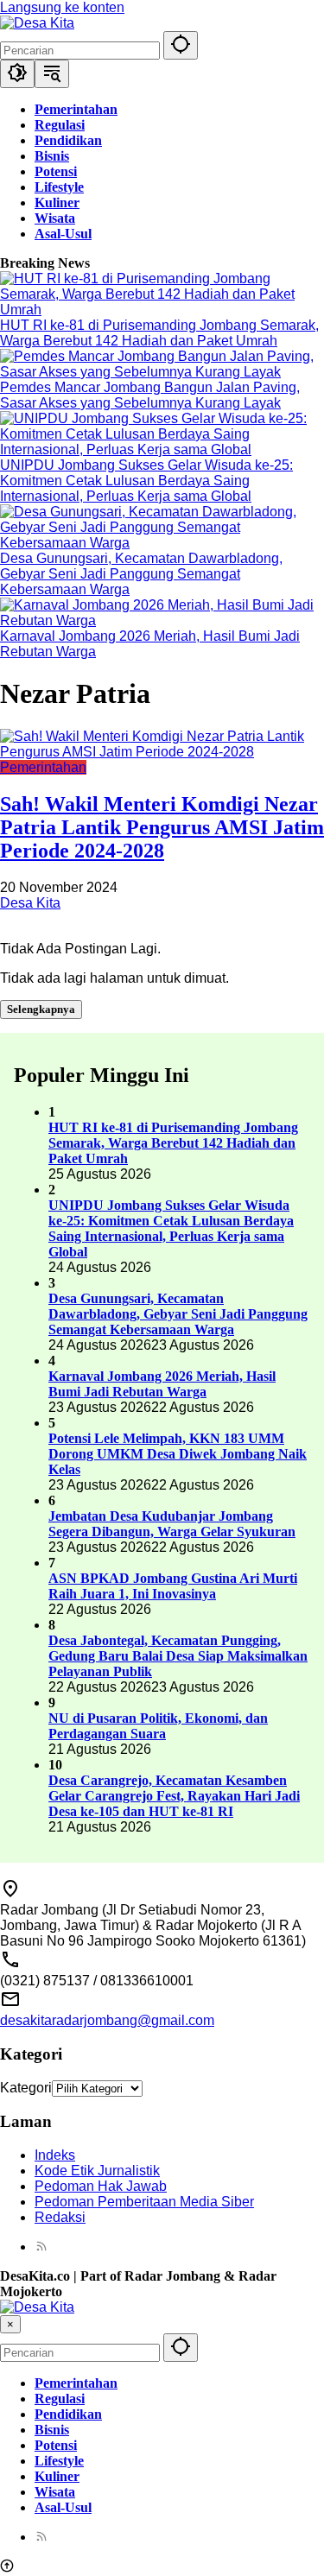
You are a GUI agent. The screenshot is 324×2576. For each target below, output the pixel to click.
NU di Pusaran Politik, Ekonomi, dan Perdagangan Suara (158, 1726)
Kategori (26, 2088)
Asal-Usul (63, 2507)
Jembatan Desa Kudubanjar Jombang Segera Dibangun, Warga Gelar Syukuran (172, 1524)
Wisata (55, 2492)
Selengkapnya (41, 1009)
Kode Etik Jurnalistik (97, 2171)
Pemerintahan (43, 767)
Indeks (55, 2155)
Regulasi (60, 2399)
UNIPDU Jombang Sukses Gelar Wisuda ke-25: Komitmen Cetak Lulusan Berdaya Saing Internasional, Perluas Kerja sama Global (146, 481)
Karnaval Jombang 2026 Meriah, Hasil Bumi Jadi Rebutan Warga (162, 1384)
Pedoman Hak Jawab (101, 2186)
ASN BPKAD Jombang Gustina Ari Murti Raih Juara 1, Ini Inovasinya (173, 1586)
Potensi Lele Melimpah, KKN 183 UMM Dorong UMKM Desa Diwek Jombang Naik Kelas (178, 1454)
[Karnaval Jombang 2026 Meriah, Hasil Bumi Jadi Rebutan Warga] (162, 620)
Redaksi (60, 2217)
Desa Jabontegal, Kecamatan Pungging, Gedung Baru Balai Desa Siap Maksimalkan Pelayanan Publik (178, 1656)
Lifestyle (59, 2461)
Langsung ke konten (62, 7)
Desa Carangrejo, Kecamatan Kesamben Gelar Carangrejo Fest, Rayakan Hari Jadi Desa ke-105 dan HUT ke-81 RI (174, 1796)
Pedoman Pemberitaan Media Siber (144, 2202)
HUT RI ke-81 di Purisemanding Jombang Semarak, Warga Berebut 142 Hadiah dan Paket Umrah (159, 333)
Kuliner (57, 2476)
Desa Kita (30, 903)
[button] (181, 45)
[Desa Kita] (37, 23)
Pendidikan (68, 2414)
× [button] (10, 2324)
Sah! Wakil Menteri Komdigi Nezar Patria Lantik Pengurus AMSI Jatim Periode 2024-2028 (162, 827)
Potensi (56, 2445)
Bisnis (52, 2430)
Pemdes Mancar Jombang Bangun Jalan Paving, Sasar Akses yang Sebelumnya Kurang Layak (150, 395)
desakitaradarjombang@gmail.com (107, 2020)
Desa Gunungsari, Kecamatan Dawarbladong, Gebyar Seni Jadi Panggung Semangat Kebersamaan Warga (141, 574)
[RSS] (41, 2247)
